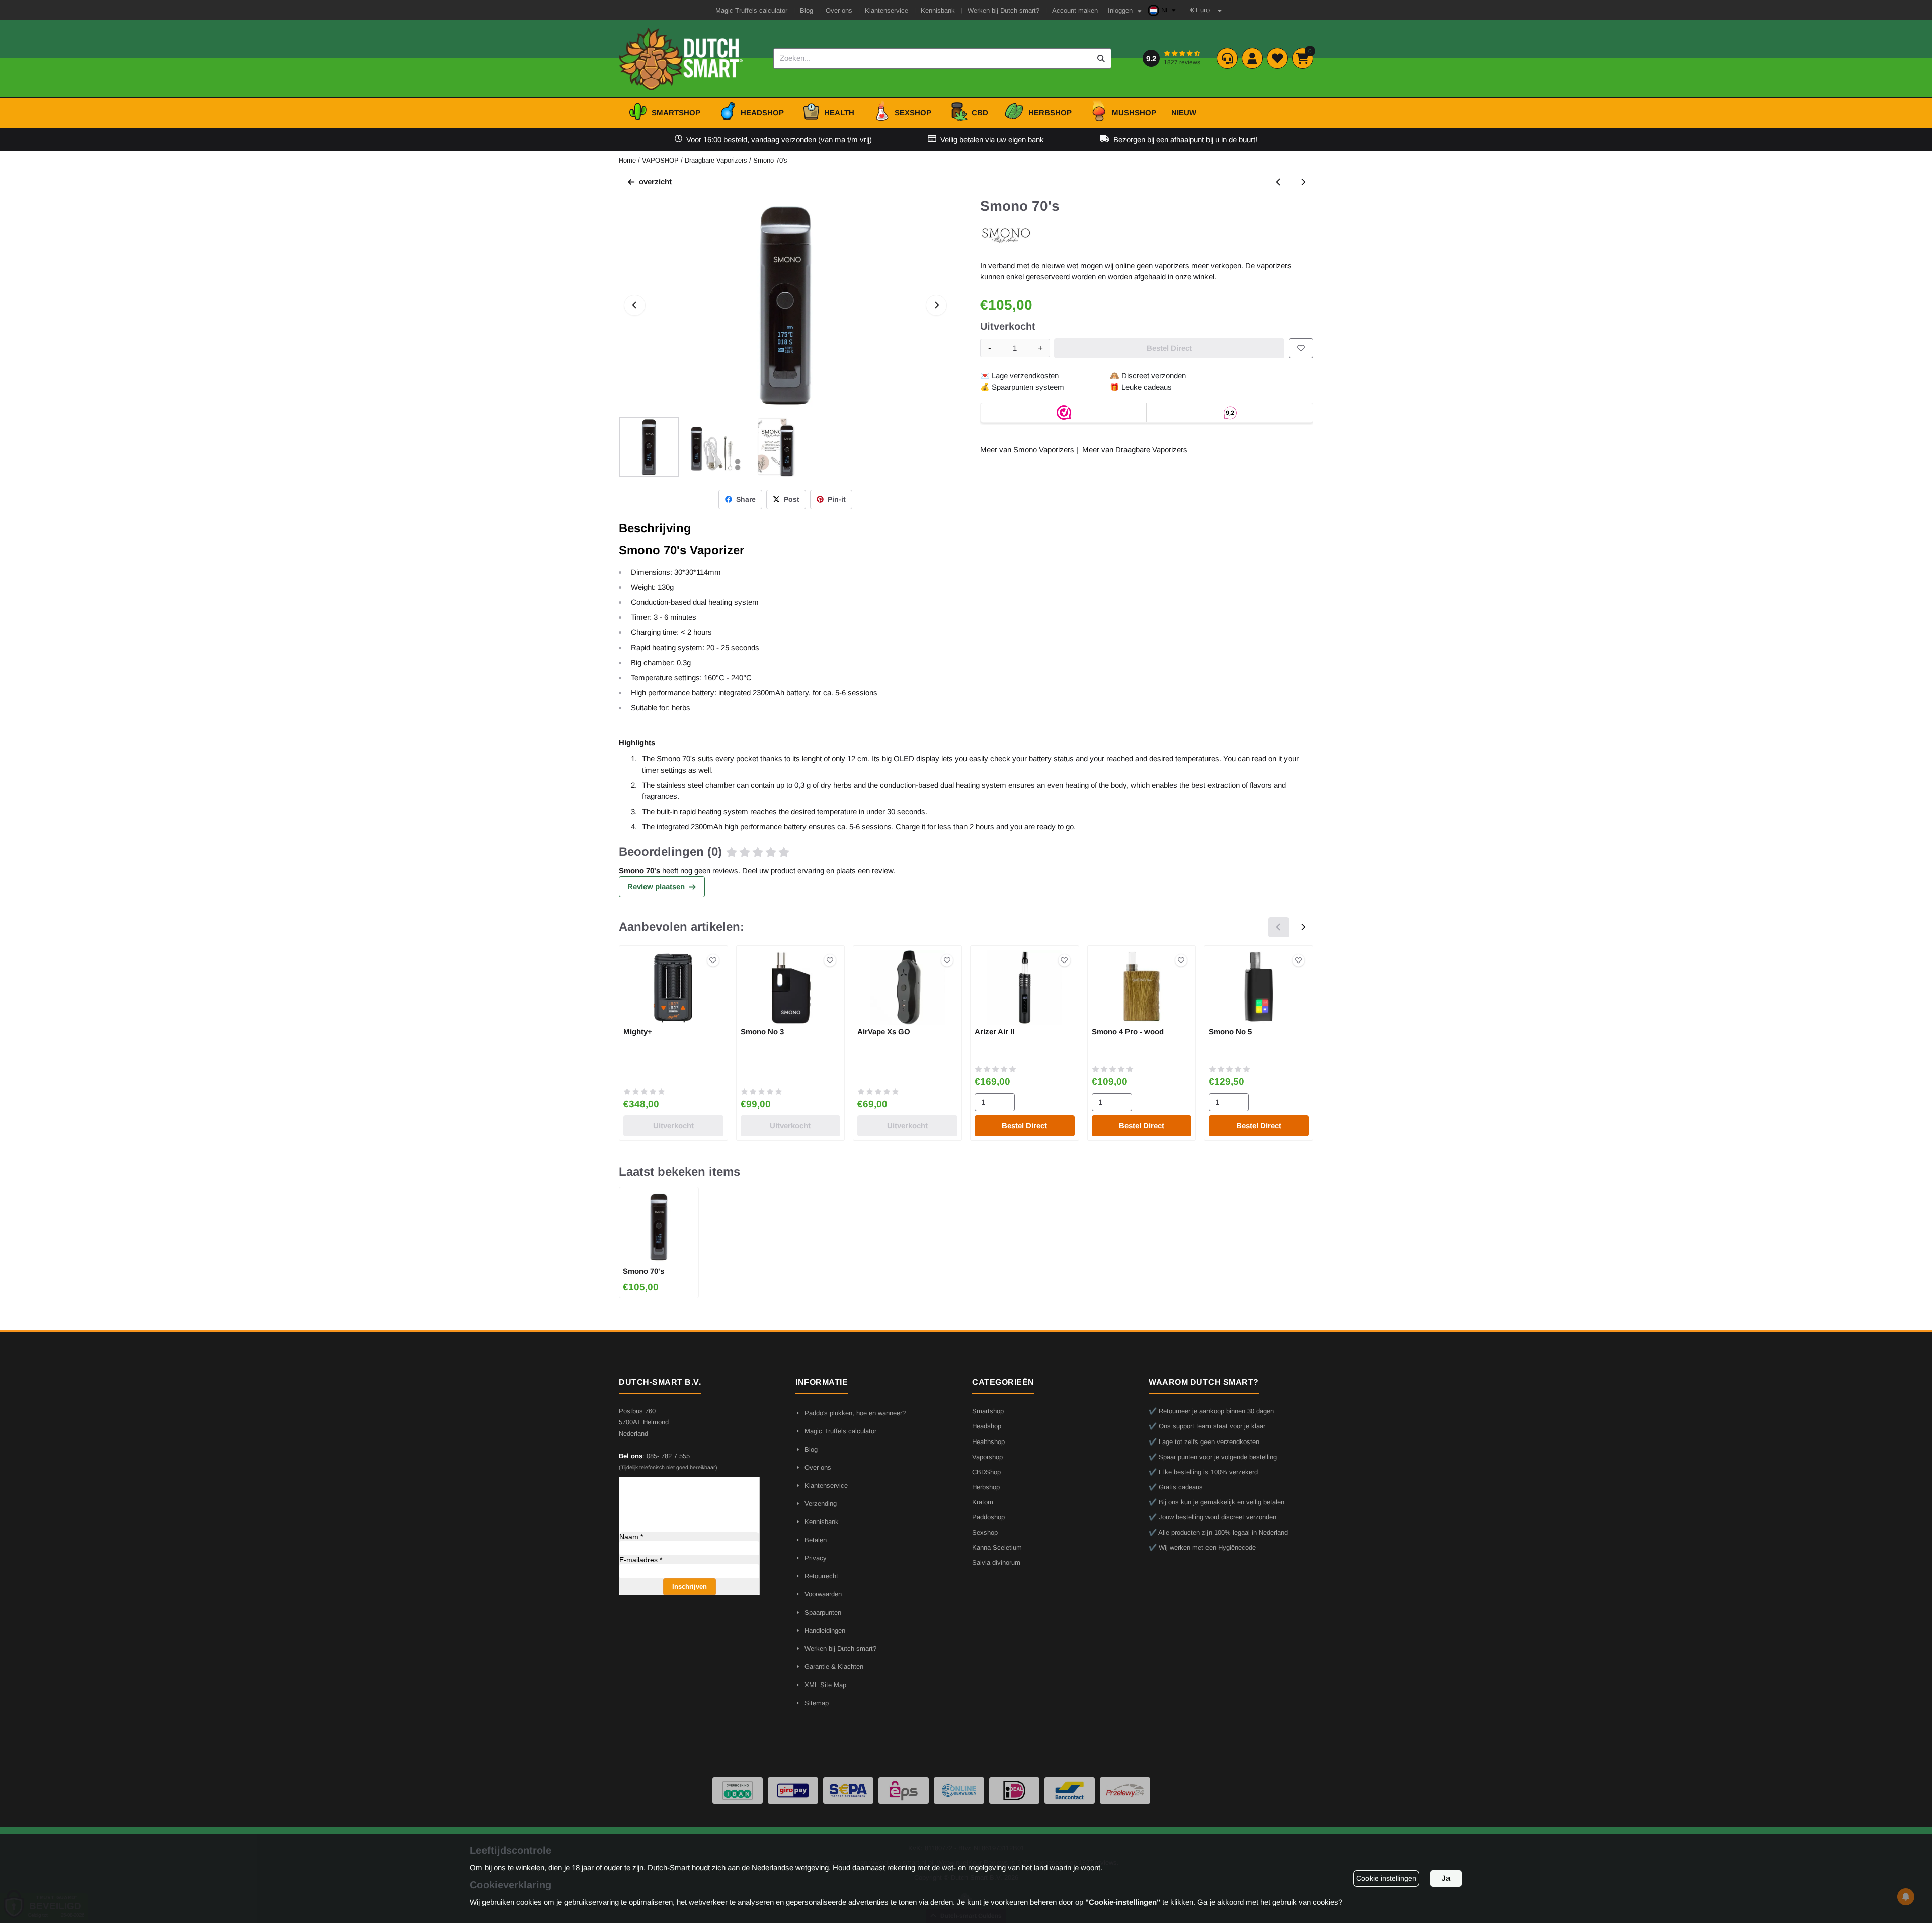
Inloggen (1120, 10)
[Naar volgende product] (1303, 182)
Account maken (1075, 10)
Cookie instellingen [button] (1386, 1878)
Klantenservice (887, 10)
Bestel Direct (1024, 1125)
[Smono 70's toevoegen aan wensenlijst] (1301, 348)
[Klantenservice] (1227, 58)
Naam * (631, 1537)
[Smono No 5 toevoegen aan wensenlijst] (1298, 960)
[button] (1163, 10)
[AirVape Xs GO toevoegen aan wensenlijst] (947, 960)
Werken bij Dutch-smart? (1003, 10)
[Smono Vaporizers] (1006, 242)
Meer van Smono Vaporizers (1027, 450)
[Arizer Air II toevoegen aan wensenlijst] (1064, 960)
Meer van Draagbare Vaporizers (1135, 450)
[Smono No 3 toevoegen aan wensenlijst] (830, 960)
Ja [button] (1446, 1878)
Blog (807, 10)
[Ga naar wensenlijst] (1277, 58)
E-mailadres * (641, 1560)
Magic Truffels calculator (751, 10)
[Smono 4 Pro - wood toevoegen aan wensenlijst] (1181, 960)
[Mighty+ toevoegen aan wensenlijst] (713, 960)
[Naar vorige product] (1279, 182)
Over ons (839, 10)
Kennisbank (938, 10)
